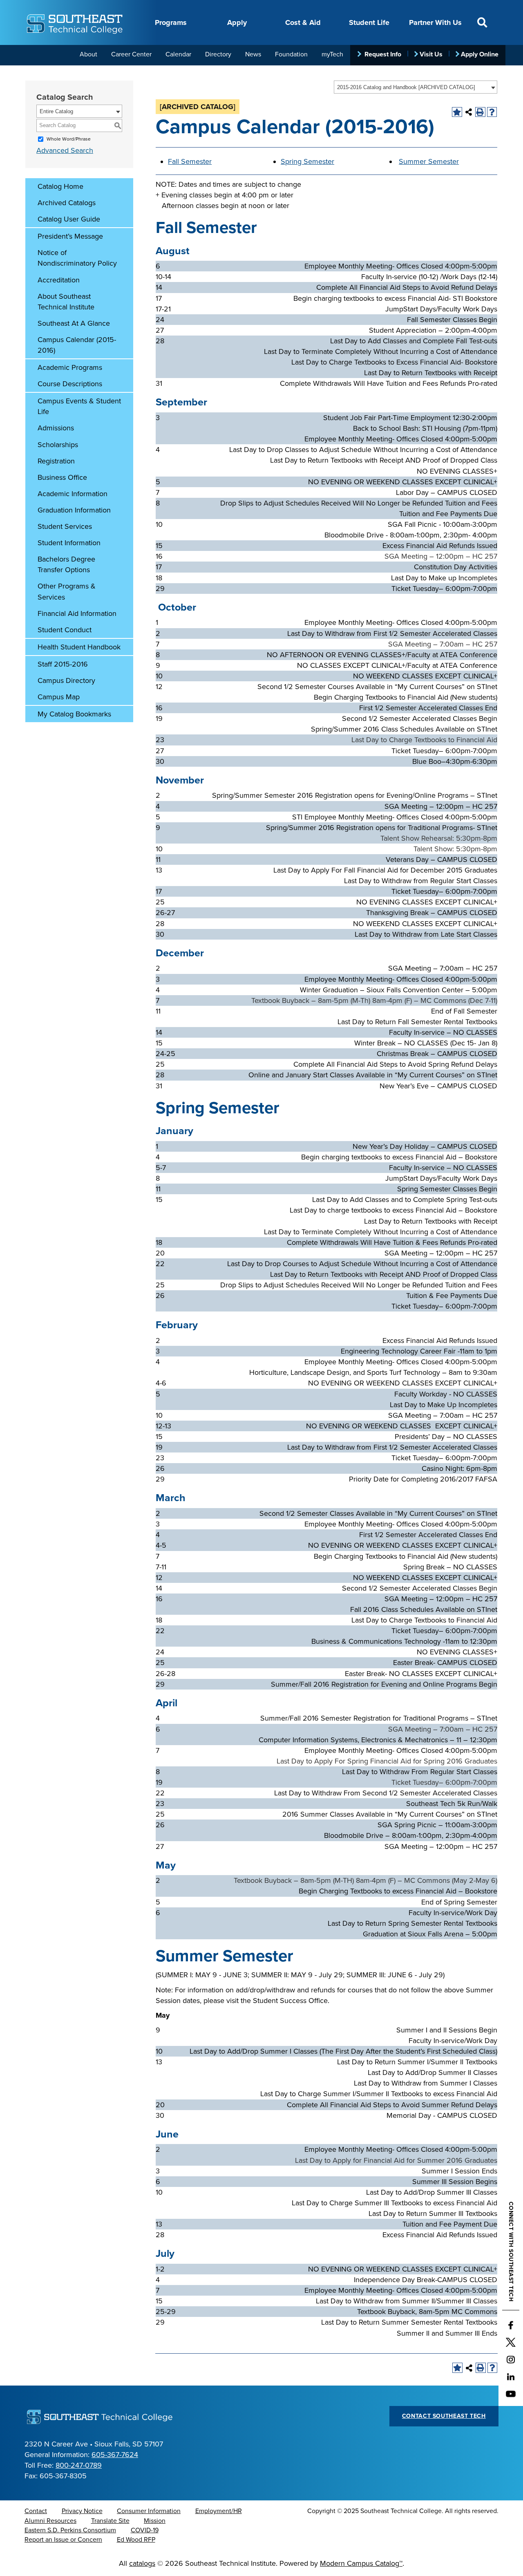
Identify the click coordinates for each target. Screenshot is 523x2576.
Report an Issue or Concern (63, 2540)
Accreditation (59, 280)
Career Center (131, 54)
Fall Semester (190, 161)
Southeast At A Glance (74, 323)
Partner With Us (435, 22)
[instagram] (511, 2359)
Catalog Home (60, 186)
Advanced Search (65, 150)
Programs (171, 22)
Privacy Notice (82, 2511)
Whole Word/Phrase (69, 139)
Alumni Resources (50, 2521)
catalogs (142, 2563)
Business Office (62, 477)
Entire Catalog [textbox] (56, 111)
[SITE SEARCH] (482, 22)
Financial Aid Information (77, 613)
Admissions (56, 428)
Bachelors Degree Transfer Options (66, 564)
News (253, 54)
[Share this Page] (469, 112)
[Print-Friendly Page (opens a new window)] (480, 112)
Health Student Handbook (79, 647)
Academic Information (73, 494)
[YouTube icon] (511, 2394)
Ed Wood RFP (136, 2540)
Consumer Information (149, 2511)
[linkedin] (511, 2377)
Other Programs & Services (67, 591)
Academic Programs (70, 367)
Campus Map (59, 697)
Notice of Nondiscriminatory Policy (77, 258)
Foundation (291, 54)
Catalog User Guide (69, 219)
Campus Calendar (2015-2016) (77, 345)
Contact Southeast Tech (444, 2416)
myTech (332, 54)
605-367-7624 (115, 2455)
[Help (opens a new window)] (492, 112)
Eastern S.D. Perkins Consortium (70, 2530)
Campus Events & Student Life (79, 406)
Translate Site (110, 2521)
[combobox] (416, 87)
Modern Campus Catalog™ (361, 2563)
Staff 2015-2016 (63, 664)
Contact (36, 2511)
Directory (218, 54)
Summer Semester (429, 161)
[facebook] (511, 2325)
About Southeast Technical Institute (66, 302)
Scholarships (58, 445)
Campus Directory (66, 680)
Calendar (178, 54)
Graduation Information (74, 510)
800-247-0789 (79, 2465)
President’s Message (70, 236)
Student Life (369, 22)
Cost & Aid (303, 22)
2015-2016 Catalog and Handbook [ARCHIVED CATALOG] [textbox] (406, 87)
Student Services (65, 526)
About (88, 54)
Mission (155, 2521)
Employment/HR (219, 2511)
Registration (56, 461)
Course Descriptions (70, 384)
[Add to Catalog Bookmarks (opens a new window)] (457, 112)
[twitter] (511, 2342)
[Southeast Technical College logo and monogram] (76, 22)
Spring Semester (307, 161)
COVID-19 (145, 2530)
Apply (237, 22)
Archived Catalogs (67, 203)
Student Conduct (65, 630)
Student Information (69, 543)
